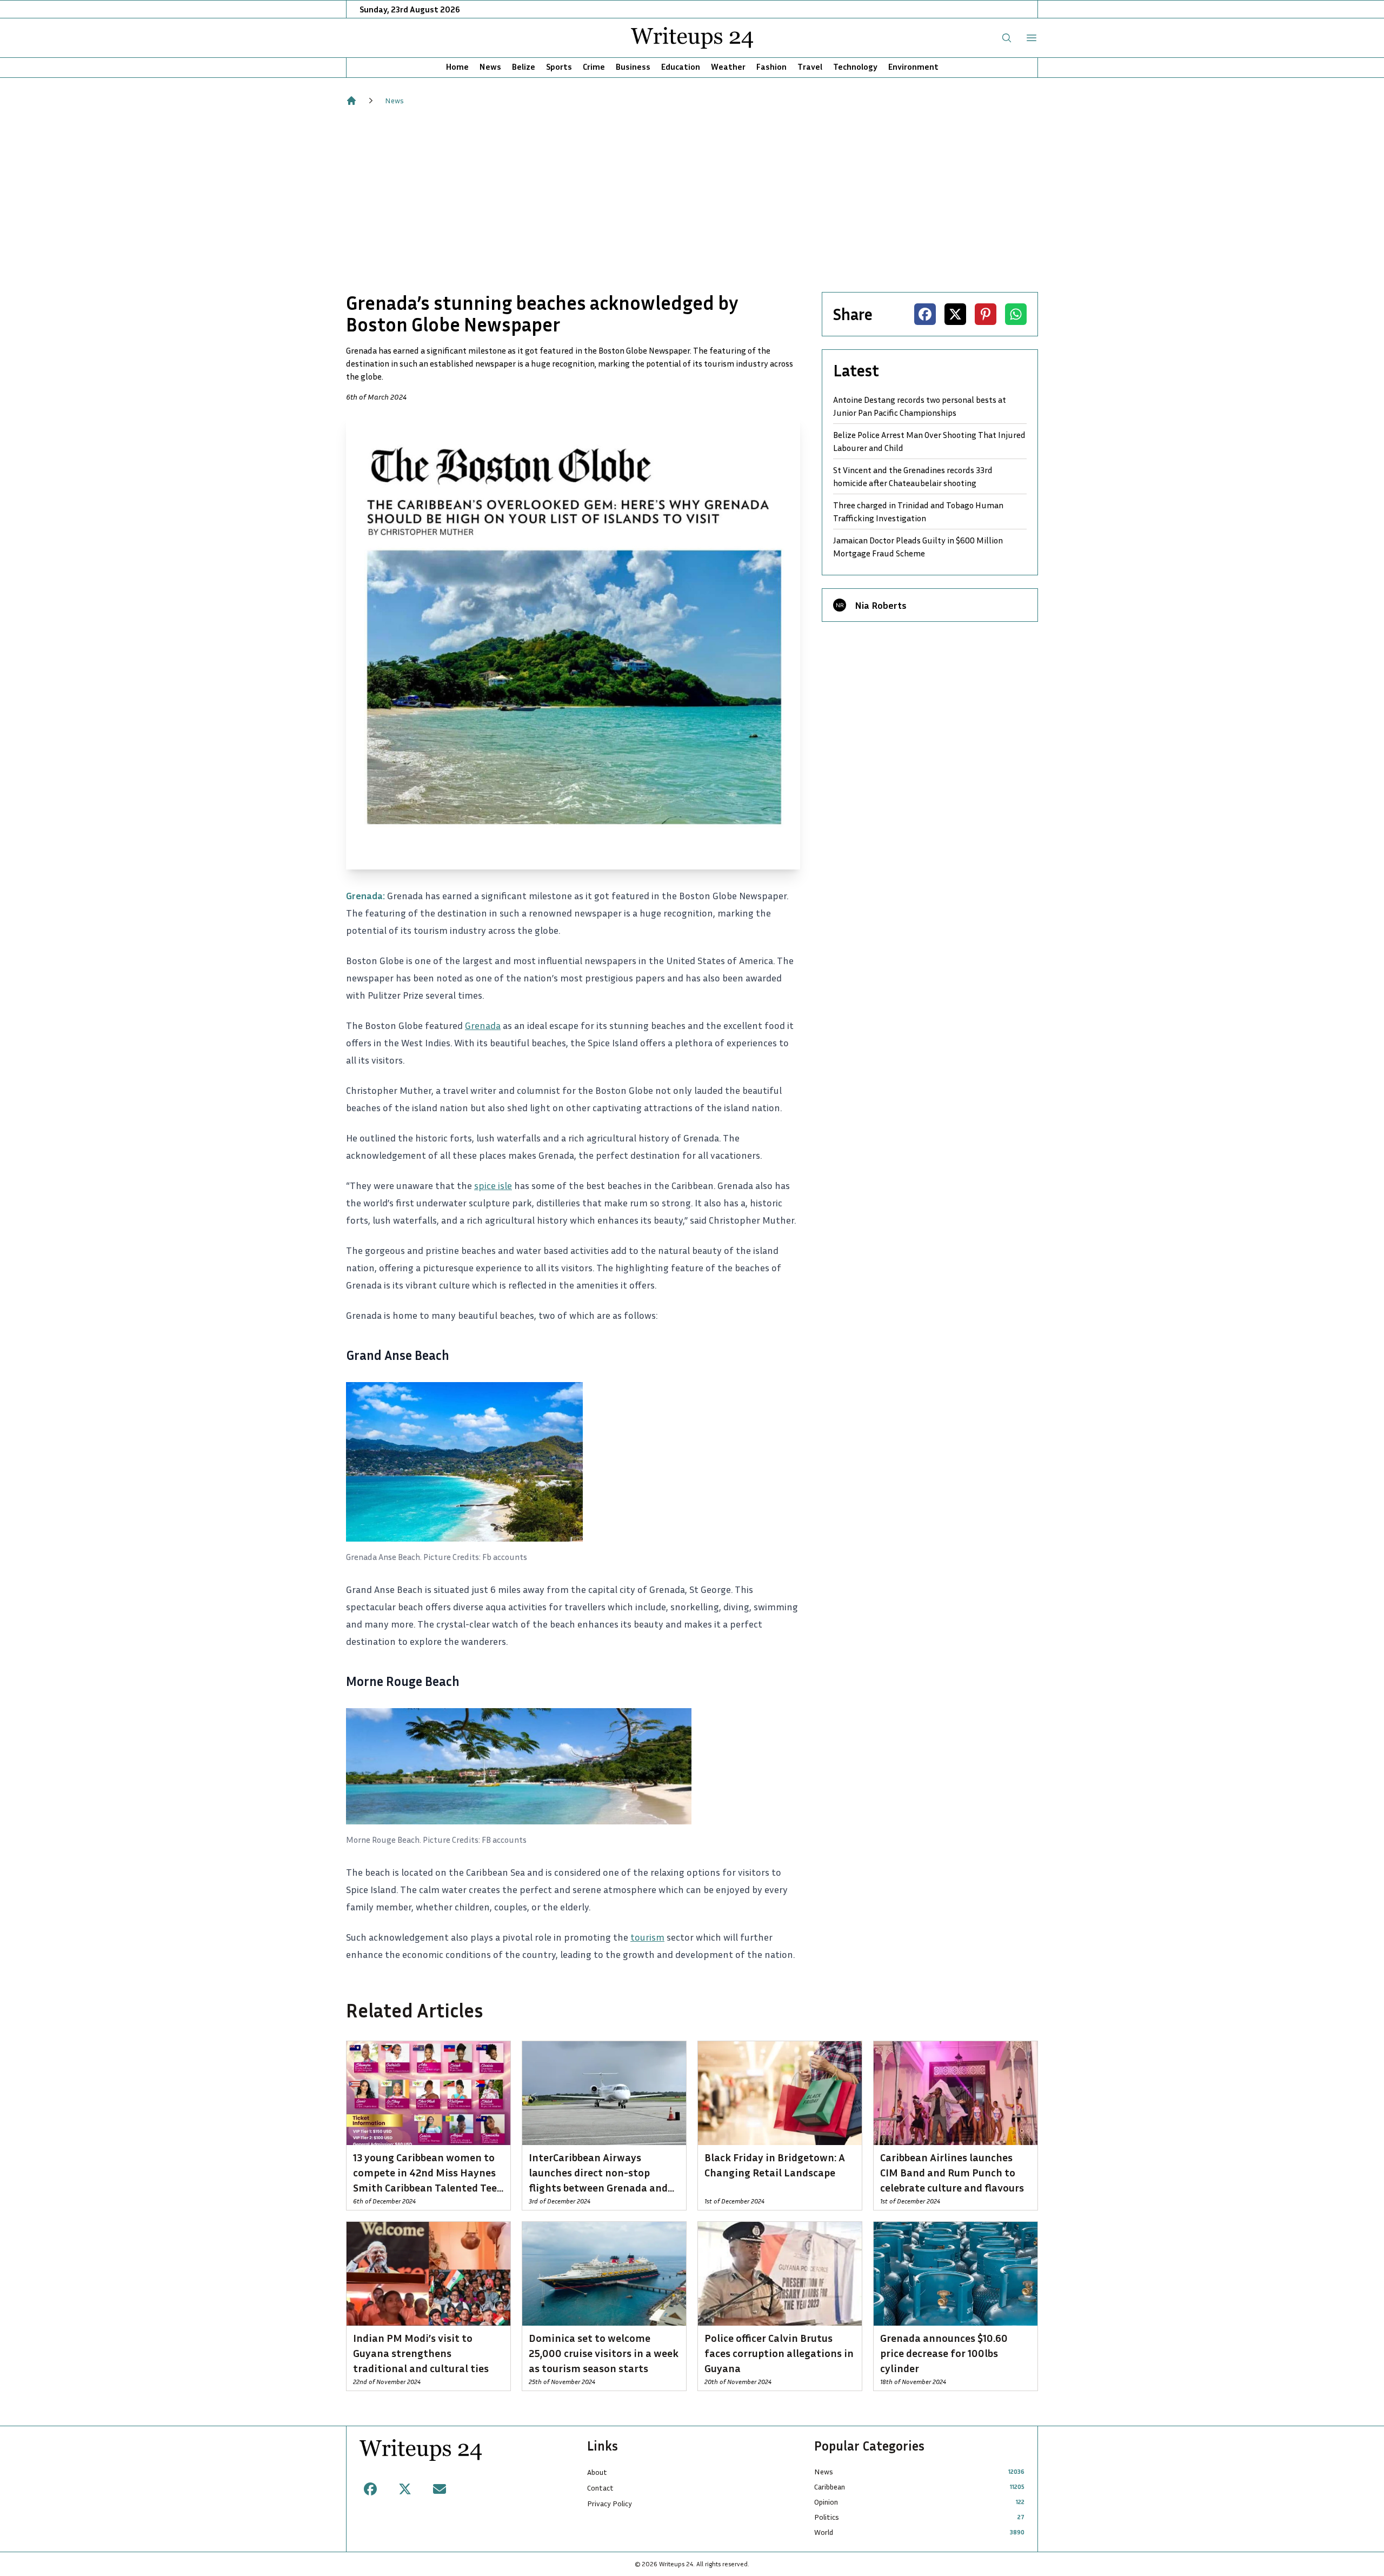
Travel (810, 67)
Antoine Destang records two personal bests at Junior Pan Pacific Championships (920, 406)
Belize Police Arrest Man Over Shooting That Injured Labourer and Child (929, 441)
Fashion (771, 67)
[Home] (351, 101)
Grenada (483, 1025)
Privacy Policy (610, 2503)
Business (633, 67)
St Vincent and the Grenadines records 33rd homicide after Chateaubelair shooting (913, 476)
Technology (855, 67)
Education (681, 67)
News (490, 67)
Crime (594, 67)
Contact (600, 2488)
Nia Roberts (881, 605)
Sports (559, 67)
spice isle (493, 1185)
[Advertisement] (692, 199)
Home (457, 67)
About (597, 2472)
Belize (524, 67)
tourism (647, 1937)
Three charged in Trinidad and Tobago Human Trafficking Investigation (918, 512)
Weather (728, 67)
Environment (913, 67)
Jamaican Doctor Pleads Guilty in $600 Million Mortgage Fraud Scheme (918, 547)
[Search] (1007, 38)
